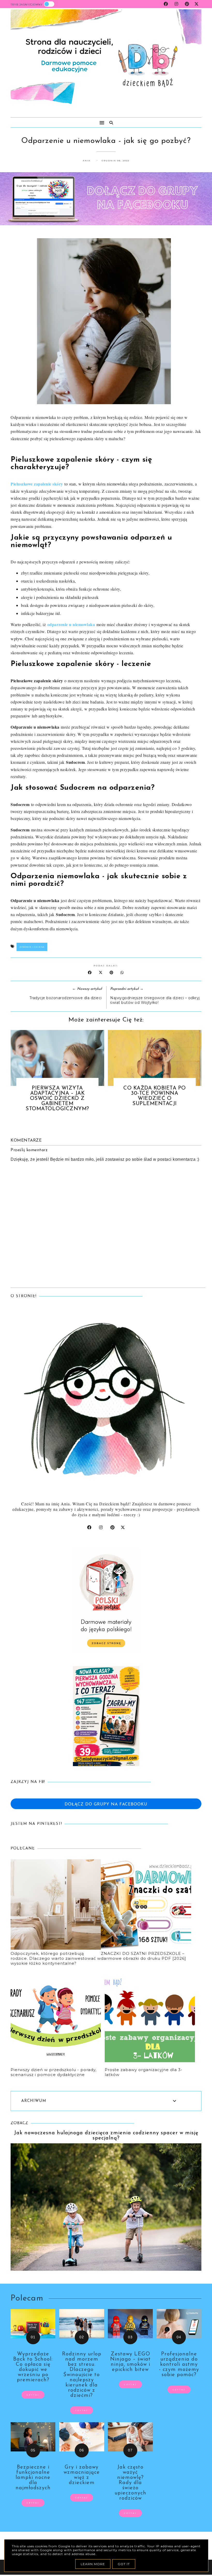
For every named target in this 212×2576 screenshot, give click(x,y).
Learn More (93, 2564)
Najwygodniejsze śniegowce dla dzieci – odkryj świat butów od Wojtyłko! (155, 1000)
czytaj (33, 2395)
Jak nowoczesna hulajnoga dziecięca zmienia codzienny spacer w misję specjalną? (106, 2136)
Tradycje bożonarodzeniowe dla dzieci (66, 998)
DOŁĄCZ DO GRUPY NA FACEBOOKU (106, 1804)
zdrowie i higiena (32, 947)
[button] (55, 120)
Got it (124, 2564)
